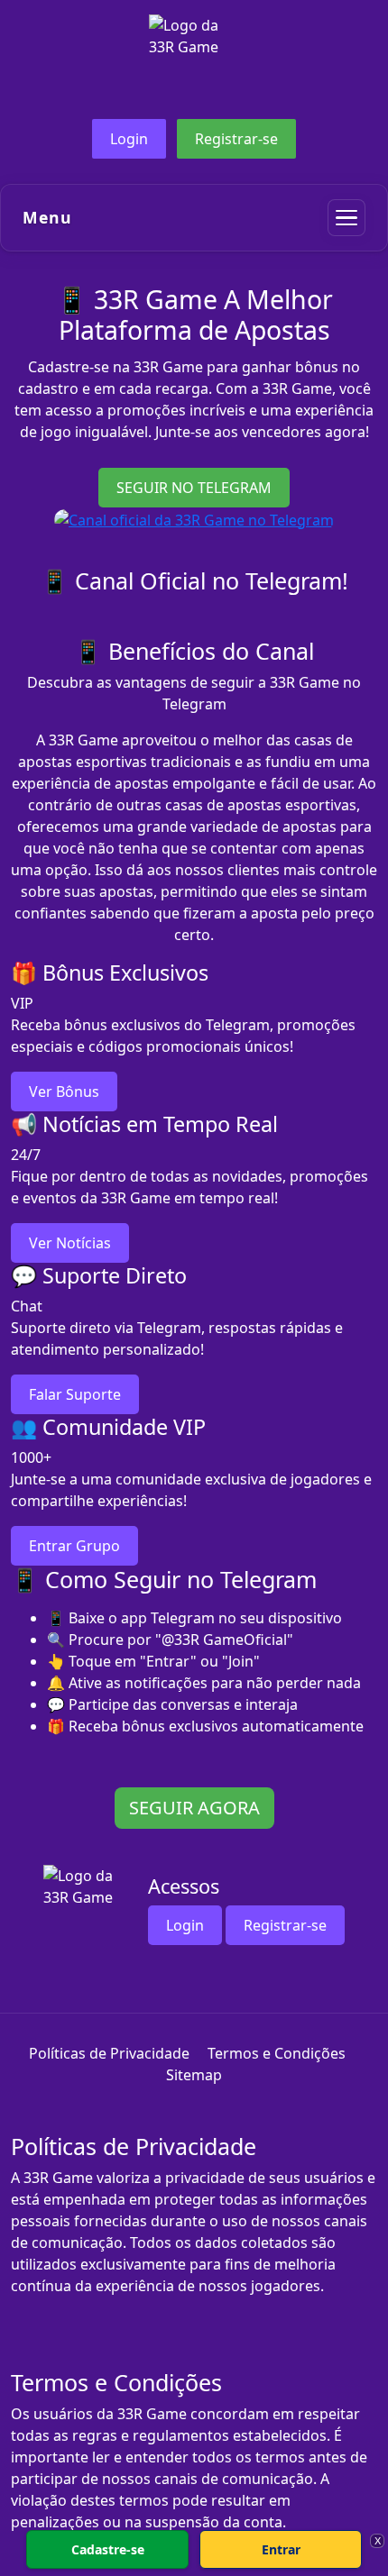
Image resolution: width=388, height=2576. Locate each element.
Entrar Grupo (74, 1546)
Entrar (281, 2549)
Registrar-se (236, 139)
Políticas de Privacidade (109, 2053)
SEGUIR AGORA (194, 1808)
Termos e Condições (277, 2053)
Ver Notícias (70, 1243)
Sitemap (194, 2075)
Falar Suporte (75, 1394)
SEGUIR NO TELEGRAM (194, 488)
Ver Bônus (64, 1092)
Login (129, 139)
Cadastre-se (108, 2549)
